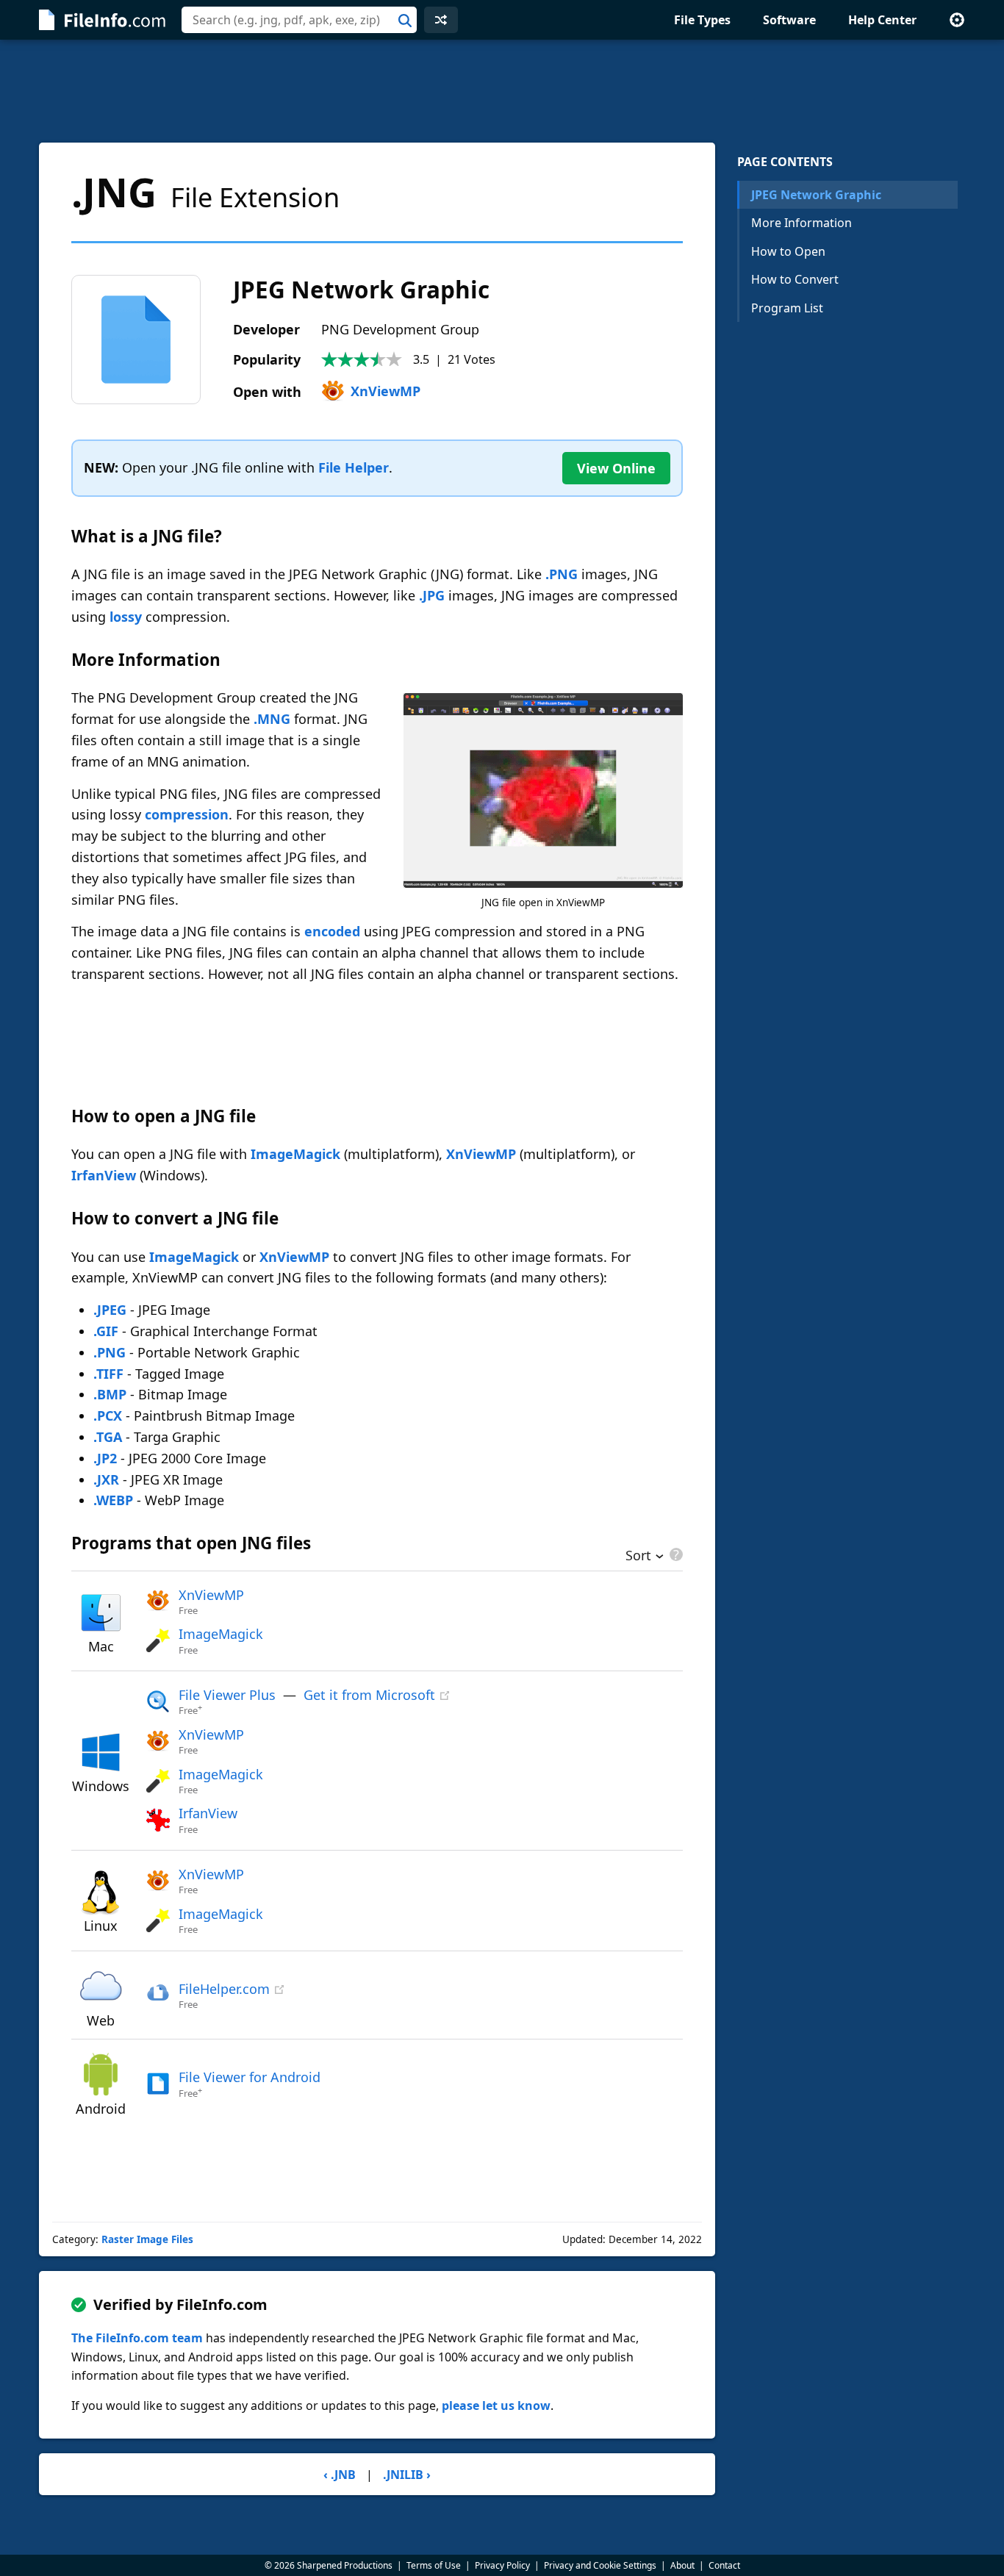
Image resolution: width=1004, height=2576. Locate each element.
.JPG (432, 595)
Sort (638, 1557)
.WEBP (113, 1500)
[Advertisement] (502, 91)
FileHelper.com (224, 1989)
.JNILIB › (407, 2475)
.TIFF (108, 1374)
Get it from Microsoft (369, 1695)
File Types (702, 20)
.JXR (106, 1479)
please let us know (496, 2405)
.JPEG (110, 1310)
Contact (724, 2565)
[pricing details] (675, 1554)
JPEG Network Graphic (816, 195)
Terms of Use (434, 2565)
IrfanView (104, 1175)
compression (187, 814)
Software (789, 20)
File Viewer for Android (250, 2077)
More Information (802, 223)
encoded (332, 931)
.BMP (110, 1394)
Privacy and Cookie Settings (600, 2565)
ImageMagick (295, 1154)
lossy (126, 617)
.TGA (108, 1437)
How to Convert (795, 279)
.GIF (106, 1331)
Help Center (882, 20)
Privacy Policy (502, 2565)
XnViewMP (386, 391)
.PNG (562, 574)
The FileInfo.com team (137, 2338)
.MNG (272, 719)
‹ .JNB (340, 2475)
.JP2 (105, 1458)
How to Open (788, 251)
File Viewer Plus (227, 1695)
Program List (787, 308)
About (682, 2565)
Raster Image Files (147, 2239)
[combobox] (299, 20)
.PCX (108, 1416)
